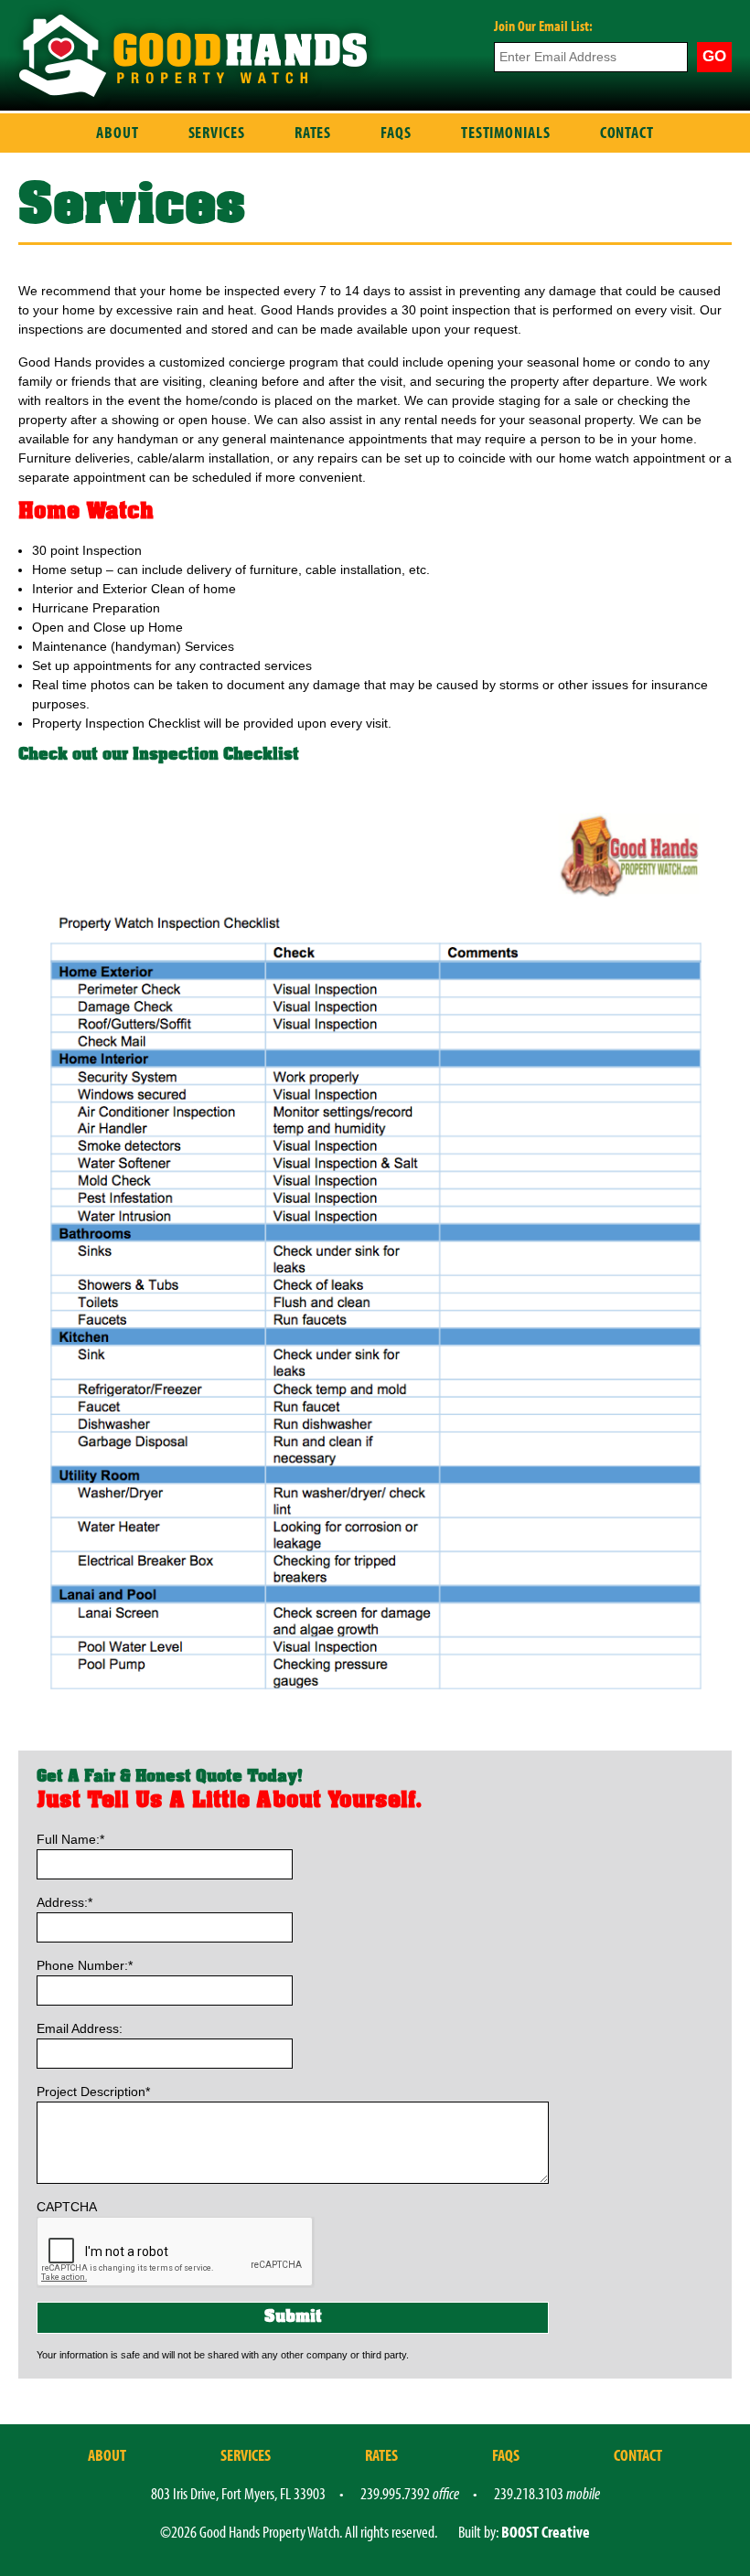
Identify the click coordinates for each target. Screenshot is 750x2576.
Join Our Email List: (543, 26)
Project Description (93, 2092)
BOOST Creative (546, 2532)
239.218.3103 (547, 2493)
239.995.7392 (410, 2493)
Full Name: (70, 1839)
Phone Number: (85, 1965)
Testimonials (506, 132)
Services (217, 132)
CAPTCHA (67, 2207)
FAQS (396, 132)
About (118, 132)
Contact (627, 132)
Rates (313, 132)
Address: (64, 1902)
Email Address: (80, 2028)
